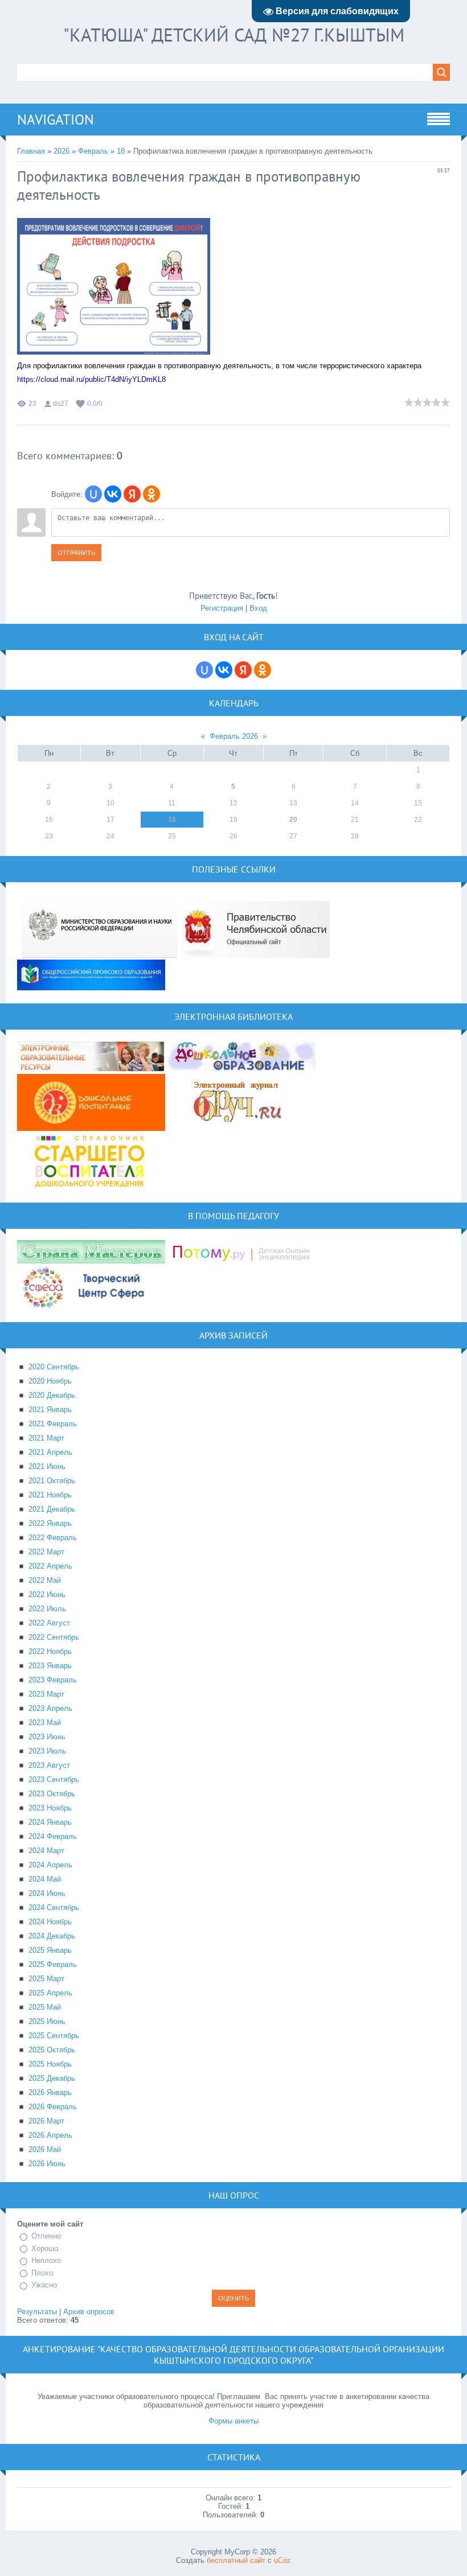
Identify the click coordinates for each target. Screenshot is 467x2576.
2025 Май (45, 2007)
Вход (258, 608)
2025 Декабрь (52, 2078)
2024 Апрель (50, 1865)
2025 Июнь (47, 2021)
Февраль (93, 151)
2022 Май (45, 1580)
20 (293, 820)
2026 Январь (50, 2093)
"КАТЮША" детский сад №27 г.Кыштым (234, 35)
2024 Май (45, 1879)
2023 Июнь (47, 1737)
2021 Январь (50, 1410)
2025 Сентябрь (54, 2036)
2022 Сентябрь (54, 1637)
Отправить (76, 553)
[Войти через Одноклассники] (151, 494)
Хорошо (45, 2248)
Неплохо (46, 2260)
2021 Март (46, 1438)
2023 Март (46, 1694)
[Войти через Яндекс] (132, 494)
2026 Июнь (47, 2164)
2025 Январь (50, 1950)
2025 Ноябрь (50, 2064)
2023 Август (49, 1765)
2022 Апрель (50, 1566)
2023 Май (45, 1723)
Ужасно (44, 2285)
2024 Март (46, 1851)
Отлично (46, 2236)
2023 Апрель (50, 1708)
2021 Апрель (50, 1452)
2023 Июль (47, 1751)
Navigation (56, 120)
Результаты (37, 2312)
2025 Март (46, 1979)
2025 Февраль (53, 1964)
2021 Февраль (53, 1424)
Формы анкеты (233, 2421)
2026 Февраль (53, 2107)
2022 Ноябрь (50, 1651)
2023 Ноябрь (50, 1808)
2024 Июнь (47, 1893)
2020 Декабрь (52, 1395)
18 (121, 151)
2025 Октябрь (52, 2050)
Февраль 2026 (234, 736)
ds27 (61, 404)
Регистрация (222, 608)
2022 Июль (47, 1609)
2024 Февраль (53, 1836)
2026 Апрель (50, 2135)
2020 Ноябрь (50, 1381)
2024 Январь (50, 1822)
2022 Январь (50, 1523)
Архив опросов (89, 2312)
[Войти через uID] (93, 494)
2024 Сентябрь (54, 1908)
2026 (62, 151)
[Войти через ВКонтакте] (113, 494)
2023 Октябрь (52, 1794)
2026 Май (45, 2149)
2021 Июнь (47, 1466)
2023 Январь (50, 1666)
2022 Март (46, 1552)
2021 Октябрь (52, 1481)
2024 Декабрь (52, 1936)
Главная (31, 151)
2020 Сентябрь (54, 1367)
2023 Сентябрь (54, 1779)
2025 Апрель (50, 1993)
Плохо (42, 2273)
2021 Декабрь (52, 1509)
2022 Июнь (47, 1594)
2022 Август (49, 1623)
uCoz (282, 2560)
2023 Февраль (53, 1680)
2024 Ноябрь (50, 1922)
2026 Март (46, 2121)
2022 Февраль (53, 1538)
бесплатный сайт (236, 2560)
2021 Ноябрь (50, 1495)
